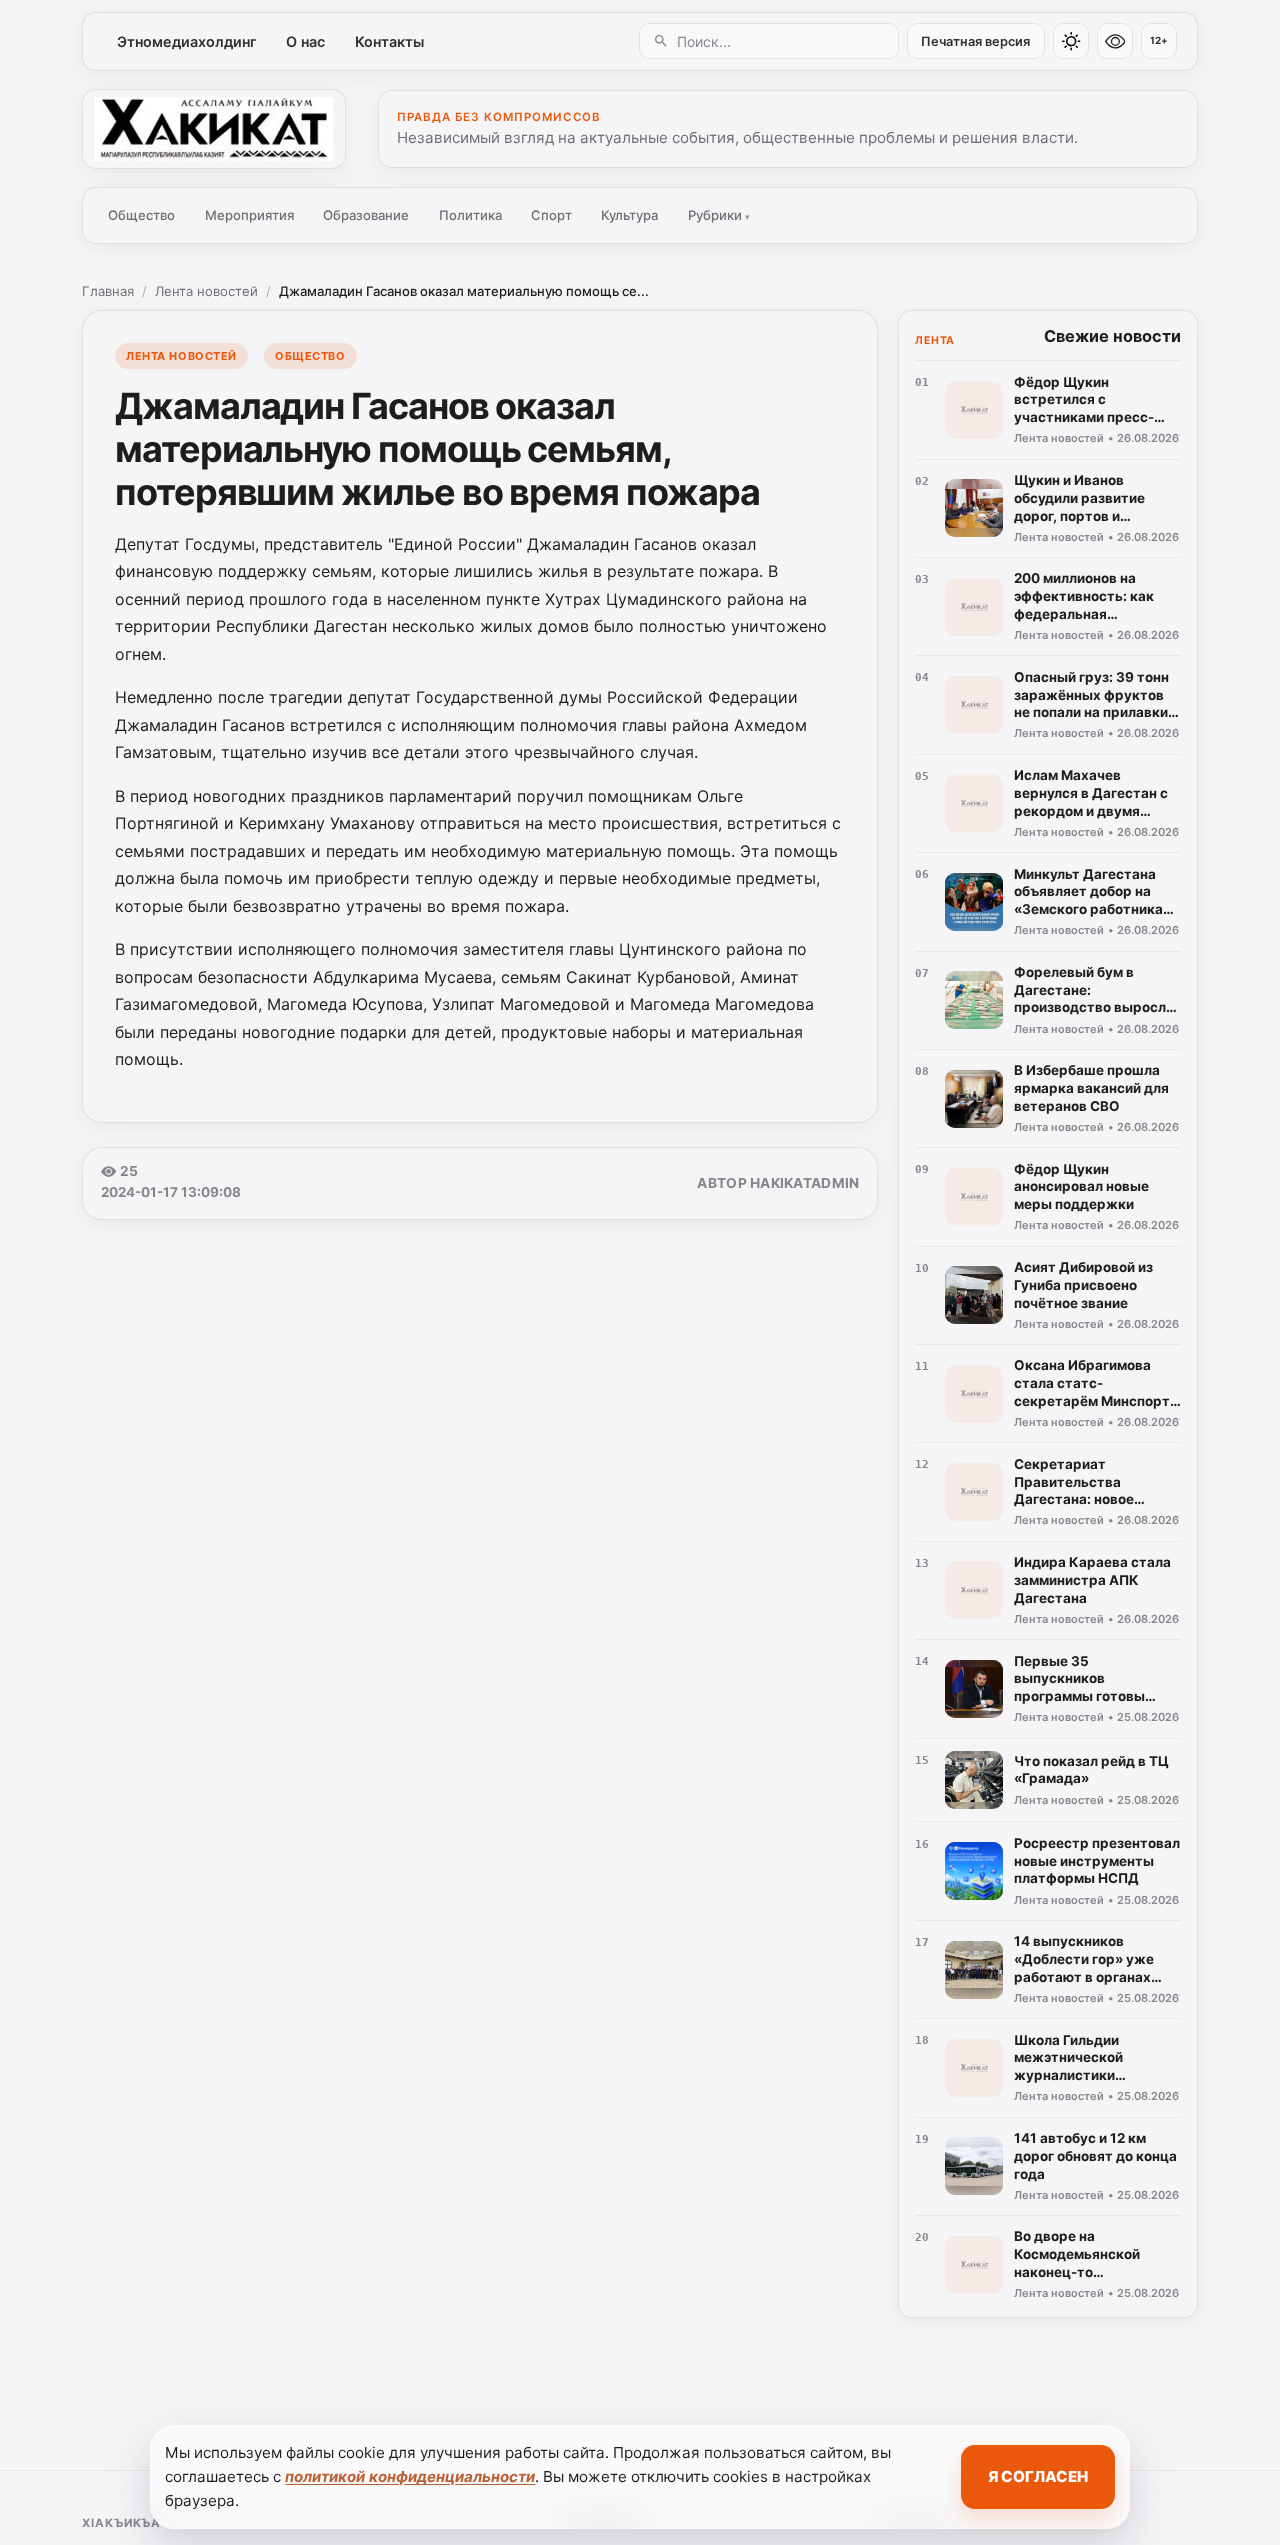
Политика (470, 215)
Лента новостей (206, 291)
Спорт (551, 215)
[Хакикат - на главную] (214, 129)
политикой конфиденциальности (410, 2476)
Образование (366, 215)
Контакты (389, 41)
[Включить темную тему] (1071, 41)
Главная (108, 291)
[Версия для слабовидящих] (1115, 41)
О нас (305, 41)
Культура (629, 215)
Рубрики (719, 215)
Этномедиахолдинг (187, 41)
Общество (141, 215)
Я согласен (1038, 2476)
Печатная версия (975, 41)
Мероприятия (249, 215)
